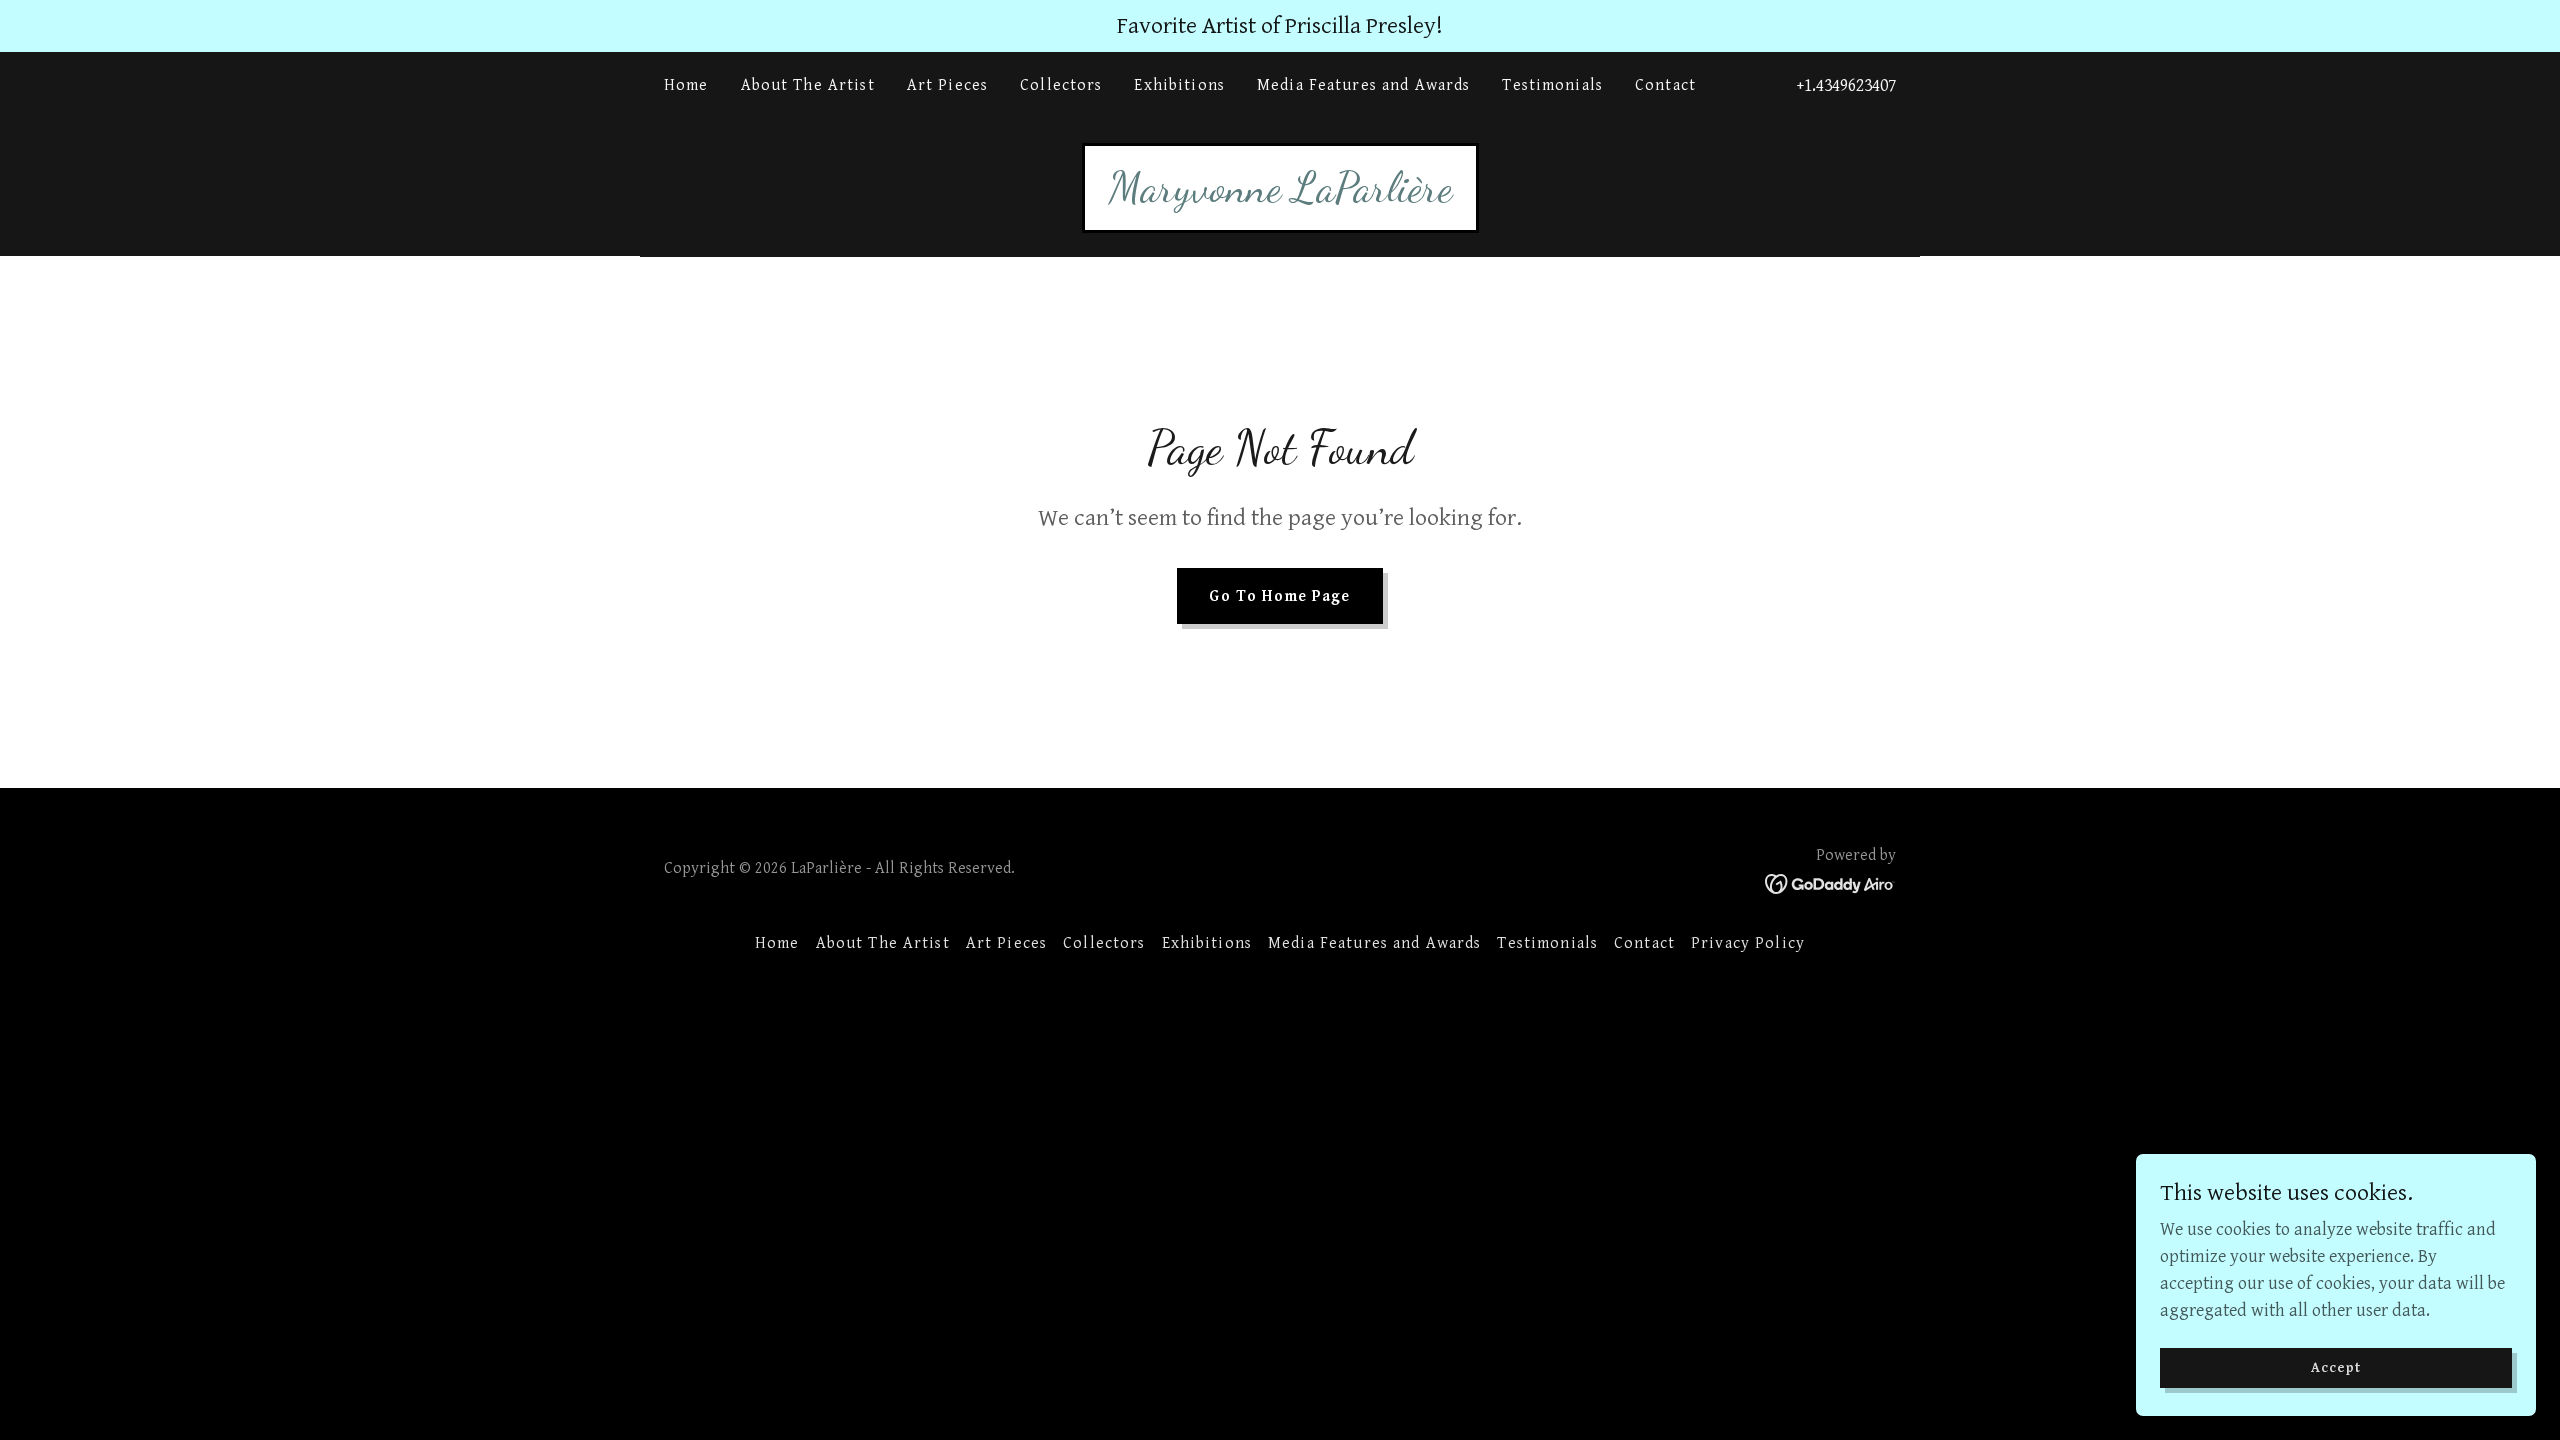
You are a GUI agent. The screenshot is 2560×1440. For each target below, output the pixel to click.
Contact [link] (1665, 85)
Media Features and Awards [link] (1363, 85)
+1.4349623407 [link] (1846, 85)
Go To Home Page (1279, 596)
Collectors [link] (1061, 85)
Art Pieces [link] (947, 85)
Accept (2336, 1368)
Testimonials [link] (1552, 85)
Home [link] (686, 85)
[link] (1280, 195)
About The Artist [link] (808, 85)
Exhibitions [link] (1179, 85)
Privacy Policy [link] (1748, 943)
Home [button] (777, 943)
